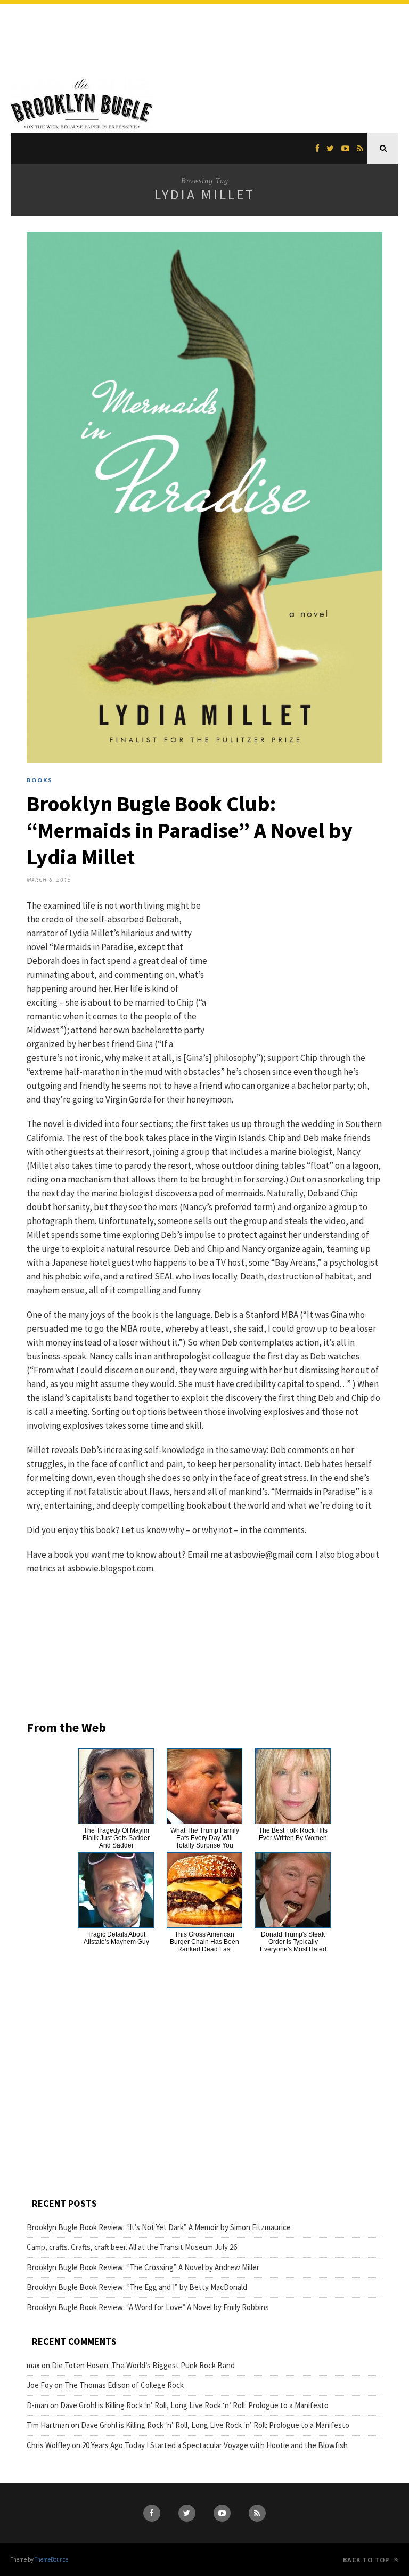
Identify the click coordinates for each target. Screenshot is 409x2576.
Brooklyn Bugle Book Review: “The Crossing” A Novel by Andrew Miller (143, 2267)
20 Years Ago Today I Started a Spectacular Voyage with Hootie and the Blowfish (215, 2445)
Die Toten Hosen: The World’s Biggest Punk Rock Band (143, 2365)
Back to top (367, 2560)
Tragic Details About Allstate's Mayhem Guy (116, 1938)
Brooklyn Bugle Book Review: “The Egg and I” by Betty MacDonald (137, 2287)
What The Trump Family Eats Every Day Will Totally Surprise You (205, 1838)
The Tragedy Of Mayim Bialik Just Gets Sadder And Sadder (116, 1838)
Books (40, 780)
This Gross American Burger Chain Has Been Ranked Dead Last (204, 1942)
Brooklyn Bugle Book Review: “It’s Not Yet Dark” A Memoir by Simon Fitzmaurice (159, 2227)
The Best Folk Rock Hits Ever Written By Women (293, 1834)
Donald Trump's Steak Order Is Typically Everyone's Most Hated (293, 1942)
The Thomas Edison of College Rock (124, 2385)
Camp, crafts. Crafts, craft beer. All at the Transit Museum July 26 (132, 2247)
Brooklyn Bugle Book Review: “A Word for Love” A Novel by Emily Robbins (148, 2307)
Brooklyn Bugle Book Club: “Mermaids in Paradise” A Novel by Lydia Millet (190, 830)
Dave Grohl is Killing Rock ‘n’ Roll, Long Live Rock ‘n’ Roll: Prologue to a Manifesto (194, 2405)
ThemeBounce (51, 2559)
